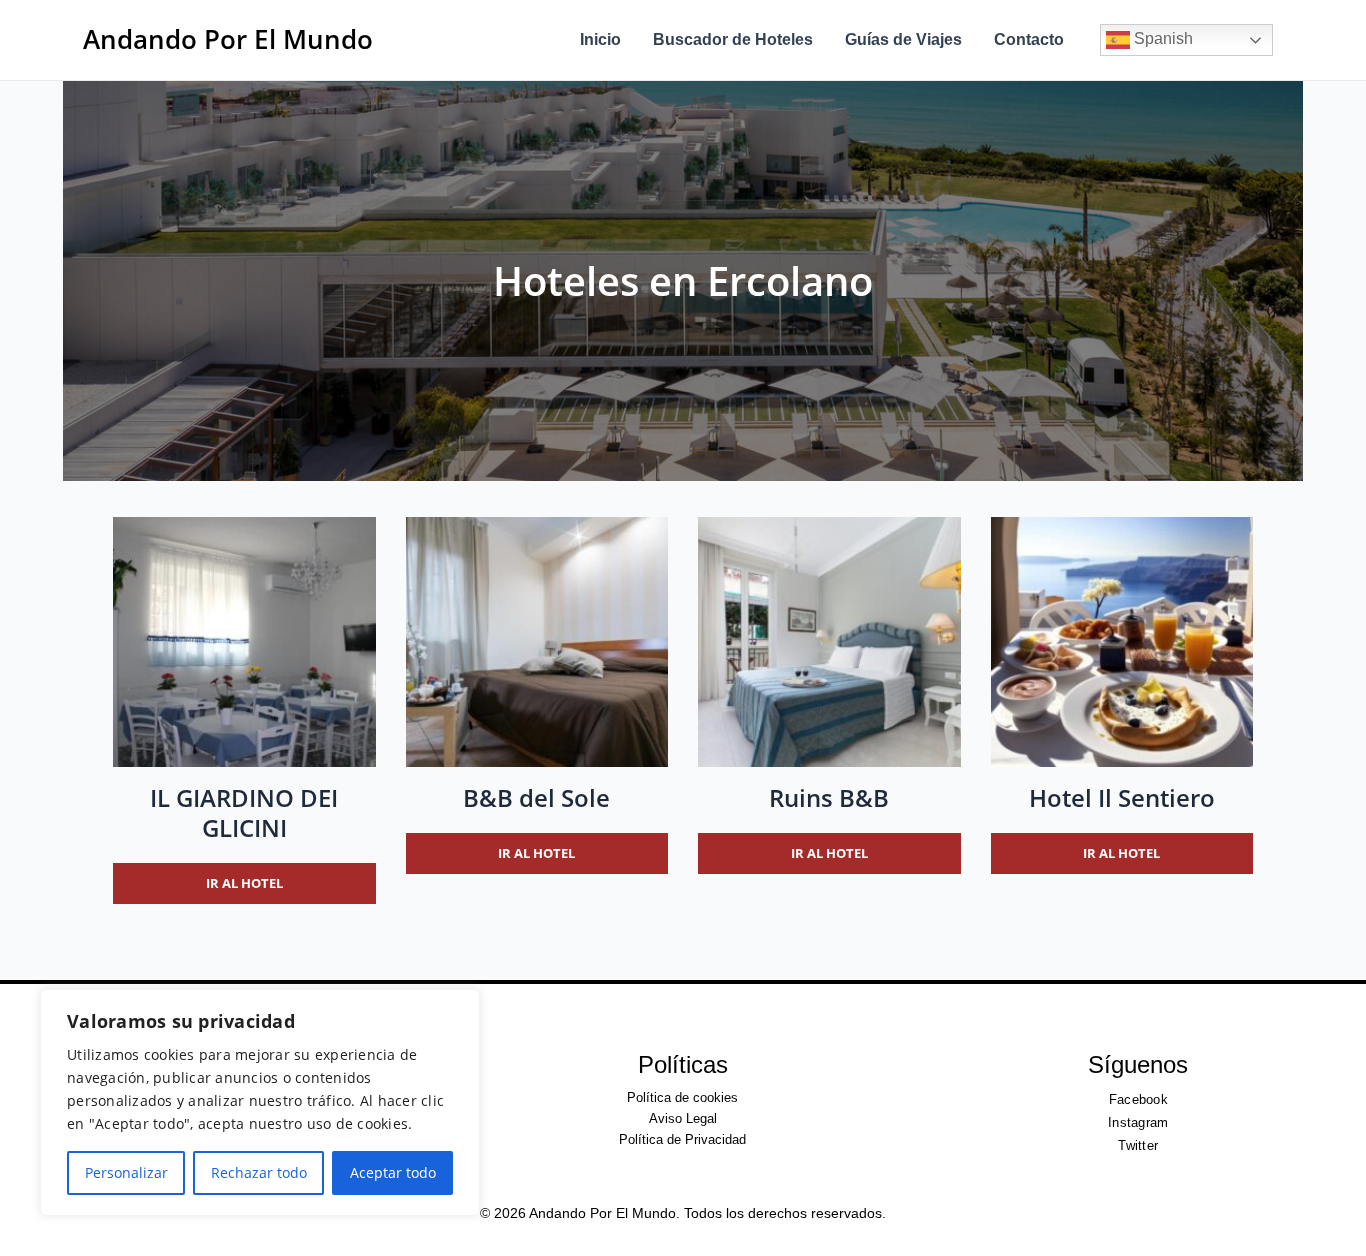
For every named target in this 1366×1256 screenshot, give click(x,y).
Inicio (600, 39)
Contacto (1029, 39)
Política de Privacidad (682, 1139)
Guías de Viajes (903, 39)
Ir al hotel (244, 883)
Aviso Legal (683, 1118)
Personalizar (126, 1172)
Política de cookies (682, 1097)
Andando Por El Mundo (228, 39)
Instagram (1138, 1122)
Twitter (1138, 1145)
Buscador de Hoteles (733, 39)
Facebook (1138, 1099)
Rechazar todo (259, 1172)
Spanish (1161, 38)
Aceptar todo (393, 1172)
